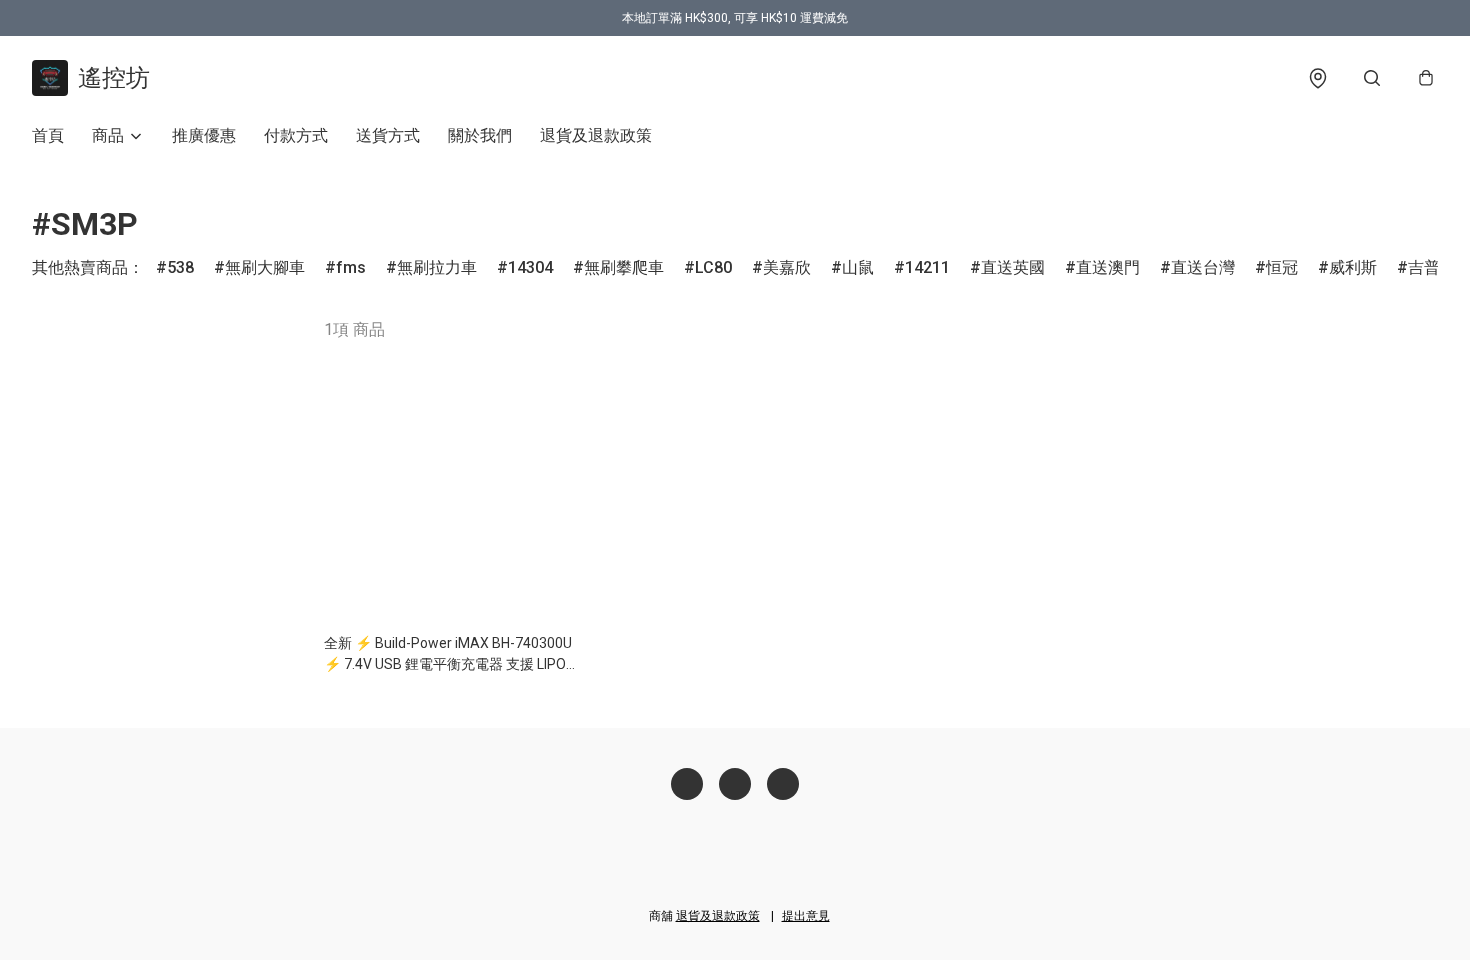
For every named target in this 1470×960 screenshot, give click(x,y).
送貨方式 (388, 135)
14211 (927, 267)
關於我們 (480, 135)
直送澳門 (1108, 267)
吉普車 (1432, 267)
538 (180, 267)
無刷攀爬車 (624, 267)
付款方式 (296, 135)
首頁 (48, 135)
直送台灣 (1203, 267)
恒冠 (1282, 267)
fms (351, 267)
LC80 (713, 267)
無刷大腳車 (265, 267)
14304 (530, 267)
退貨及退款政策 (596, 135)
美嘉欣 (787, 267)
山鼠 (858, 267)
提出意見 (806, 916)
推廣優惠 (204, 135)
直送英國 (1013, 267)
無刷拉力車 (437, 267)
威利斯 (1353, 267)
